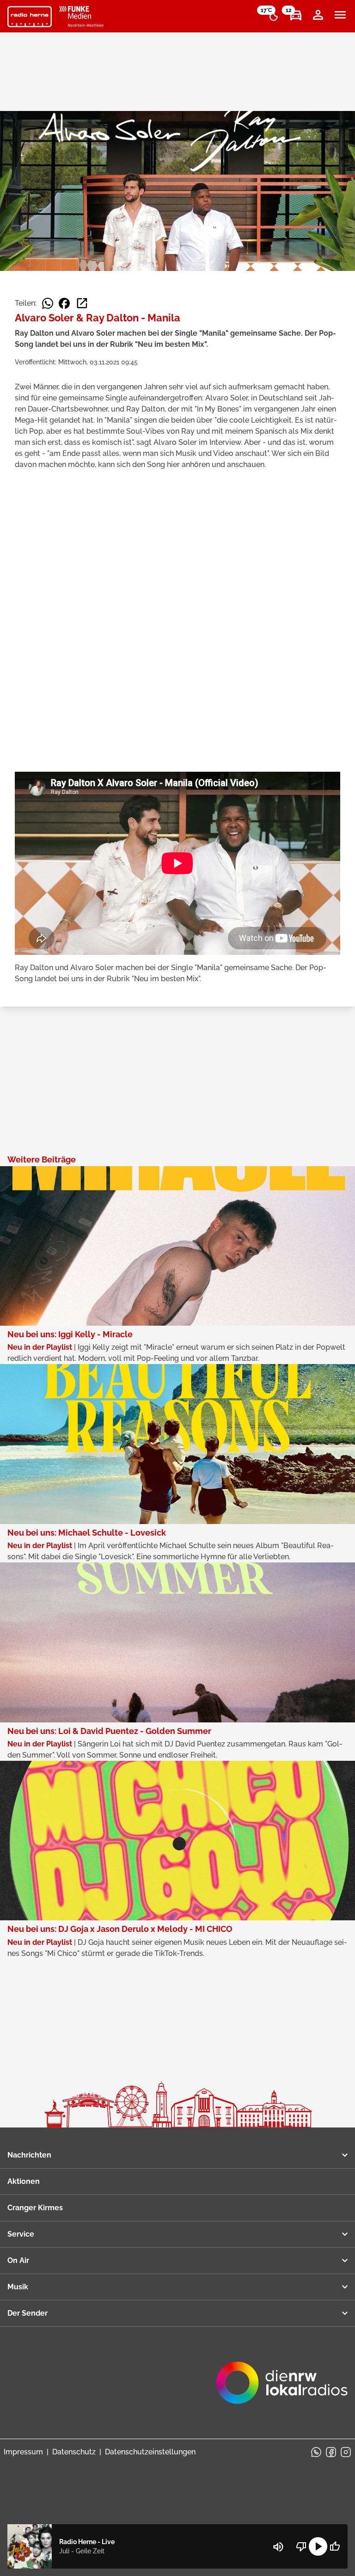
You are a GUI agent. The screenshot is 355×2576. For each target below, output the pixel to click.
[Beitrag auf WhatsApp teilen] (48, 303)
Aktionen (24, 2181)
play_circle (318, 2546)
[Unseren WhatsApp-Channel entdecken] (316, 2452)
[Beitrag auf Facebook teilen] (64, 303)
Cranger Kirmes (35, 2208)
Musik (18, 2287)
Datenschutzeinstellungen (150, 2452)
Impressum (23, 2452)
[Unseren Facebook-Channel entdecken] (331, 2452)
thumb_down (301, 2546)
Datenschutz (74, 2452)
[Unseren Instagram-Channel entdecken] (346, 2452)
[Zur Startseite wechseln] (30, 17)
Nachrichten (29, 2155)
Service (21, 2234)
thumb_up (335, 2546)
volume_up (278, 2547)
